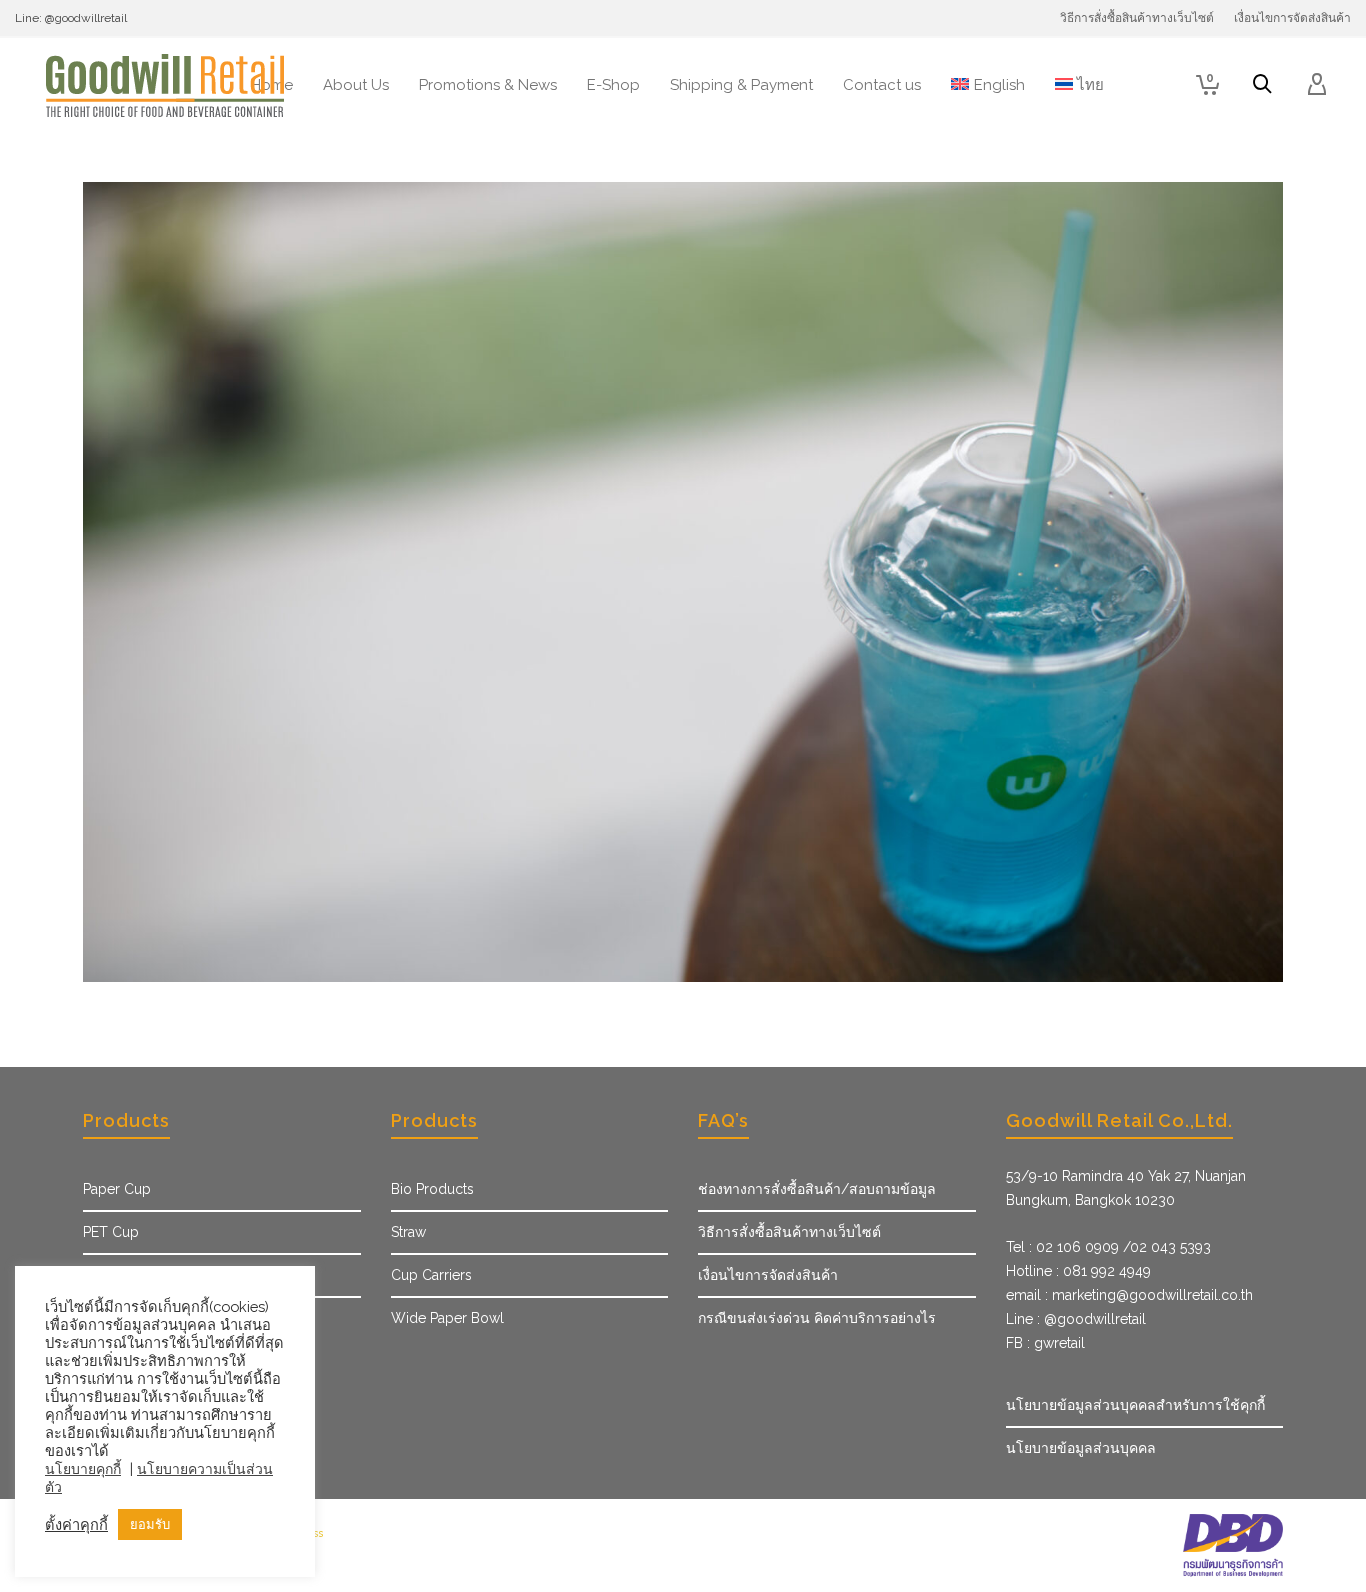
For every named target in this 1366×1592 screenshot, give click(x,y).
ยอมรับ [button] (150, 1524)
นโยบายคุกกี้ (83, 1469)
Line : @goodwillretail (1076, 1319)
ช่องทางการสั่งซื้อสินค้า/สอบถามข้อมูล (817, 1189)
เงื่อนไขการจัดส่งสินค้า (768, 1275)
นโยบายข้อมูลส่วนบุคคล (1081, 1448)
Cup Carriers (431, 1275)
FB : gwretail (1045, 1343)
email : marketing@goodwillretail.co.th (1129, 1295)
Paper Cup (117, 1189)
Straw (408, 1232)
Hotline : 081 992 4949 (1078, 1271)
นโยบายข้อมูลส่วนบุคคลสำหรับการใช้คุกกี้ (1135, 1405)
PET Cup (111, 1232)
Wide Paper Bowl (447, 1318)
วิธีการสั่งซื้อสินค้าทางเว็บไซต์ (789, 1232)
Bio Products (432, 1189)
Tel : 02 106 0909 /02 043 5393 (1108, 1247)
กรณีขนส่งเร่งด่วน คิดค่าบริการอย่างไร (817, 1318)
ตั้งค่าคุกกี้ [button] (76, 1524)
